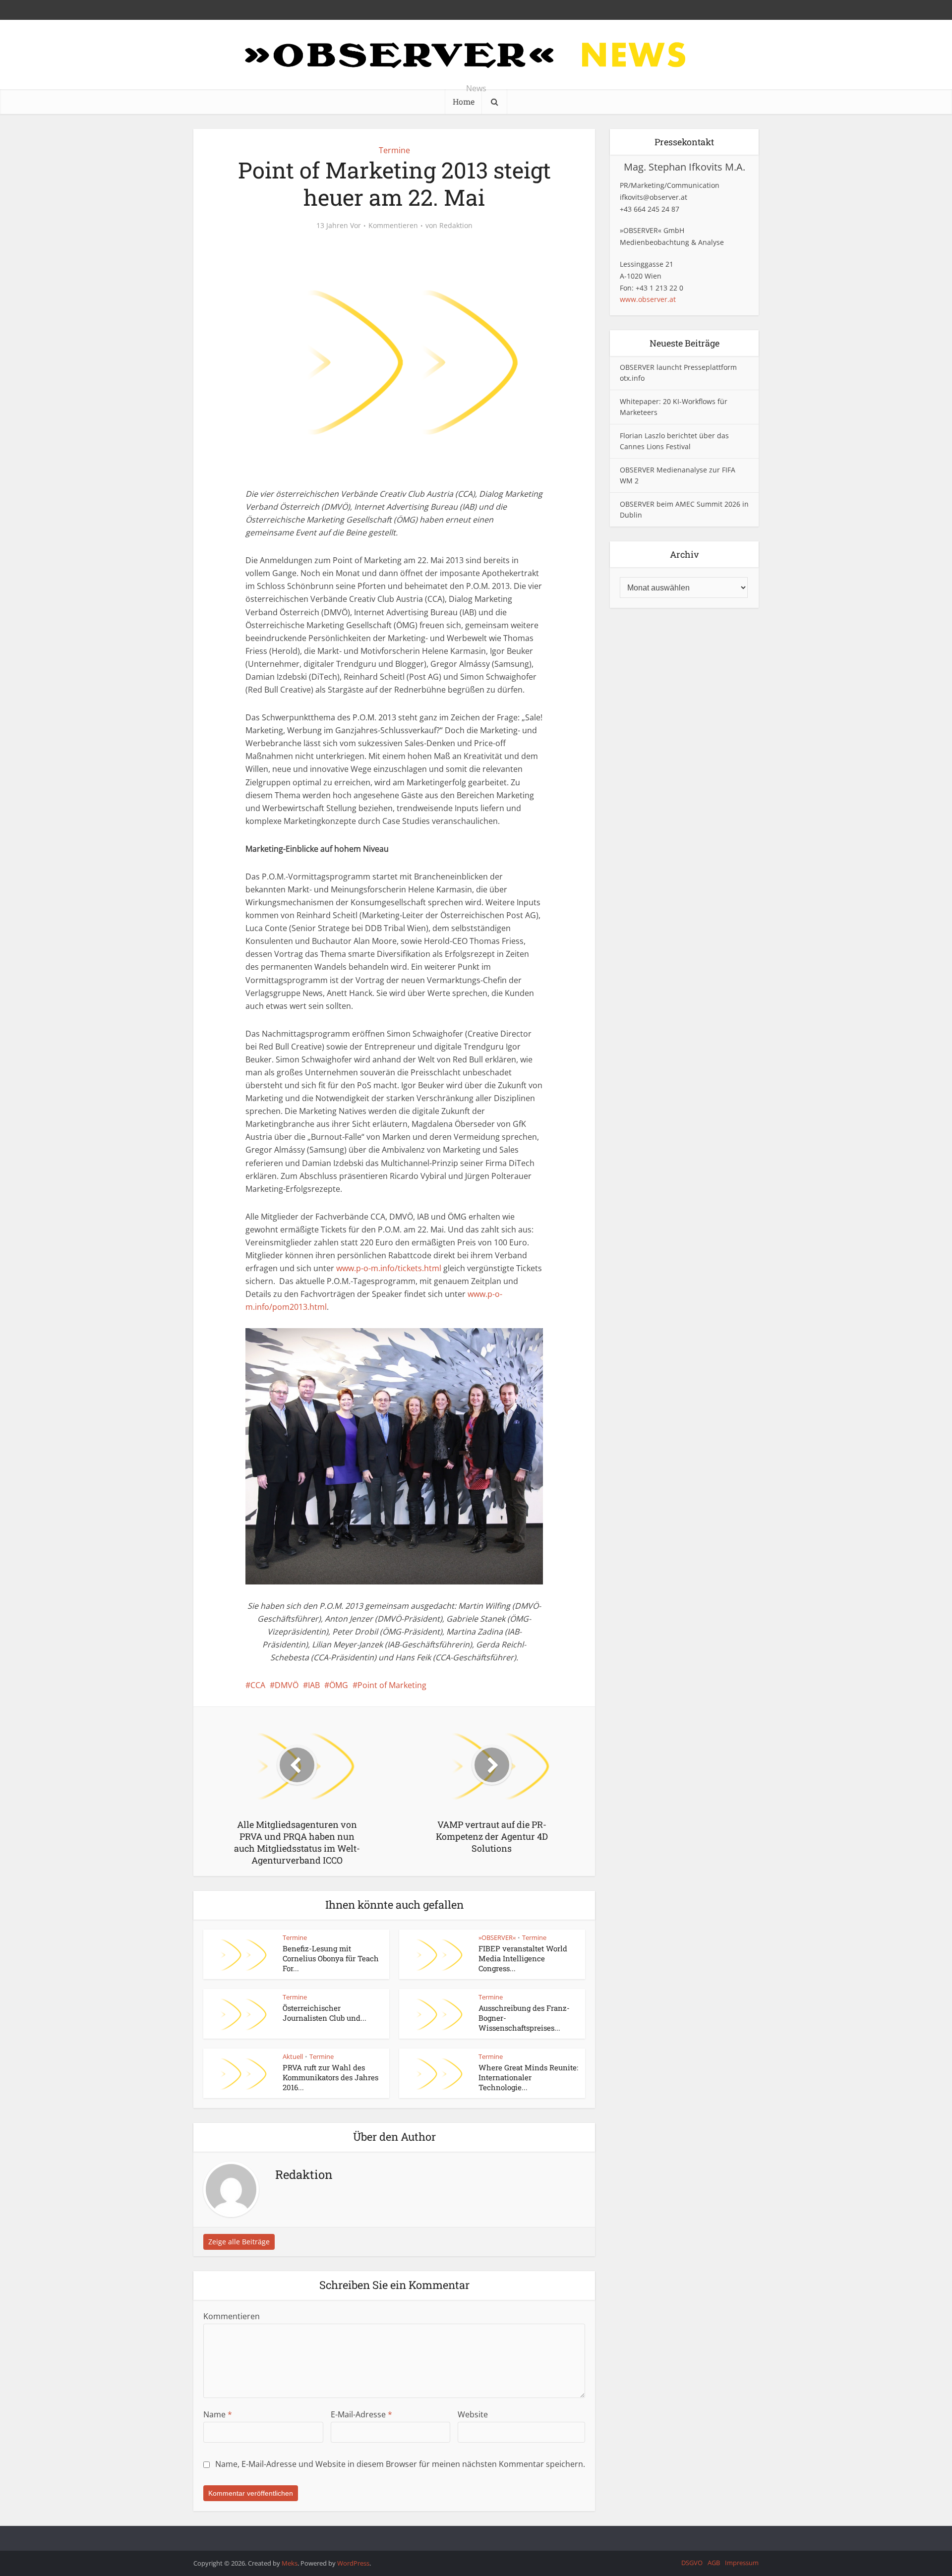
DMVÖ (287, 1685)
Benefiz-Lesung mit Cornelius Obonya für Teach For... (331, 1959)
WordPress (353, 2563)
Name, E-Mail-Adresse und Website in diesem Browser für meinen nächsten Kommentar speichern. (400, 2464)
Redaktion (456, 226)
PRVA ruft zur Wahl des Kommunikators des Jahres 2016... (330, 2078)
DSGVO (692, 2563)
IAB (314, 1685)
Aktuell (293, 2056)
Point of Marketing (392, 1685)
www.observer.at (648, 299)
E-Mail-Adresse (361, 2414)
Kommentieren (393, 226)
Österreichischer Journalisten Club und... (325, 2013)
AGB (714, 2563)
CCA (258, 1685)
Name (218, 2414)
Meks (290, 2563)
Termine (394, 150)
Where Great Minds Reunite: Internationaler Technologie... (528, 2078)
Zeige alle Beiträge (239, 2242)
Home (464, 101)
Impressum (742, 2563)
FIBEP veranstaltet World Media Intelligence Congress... (523, 1959)
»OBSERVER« (497, 1937)
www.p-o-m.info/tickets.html (389, 1268)
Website (473, 2414)
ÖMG (339, 1685)
